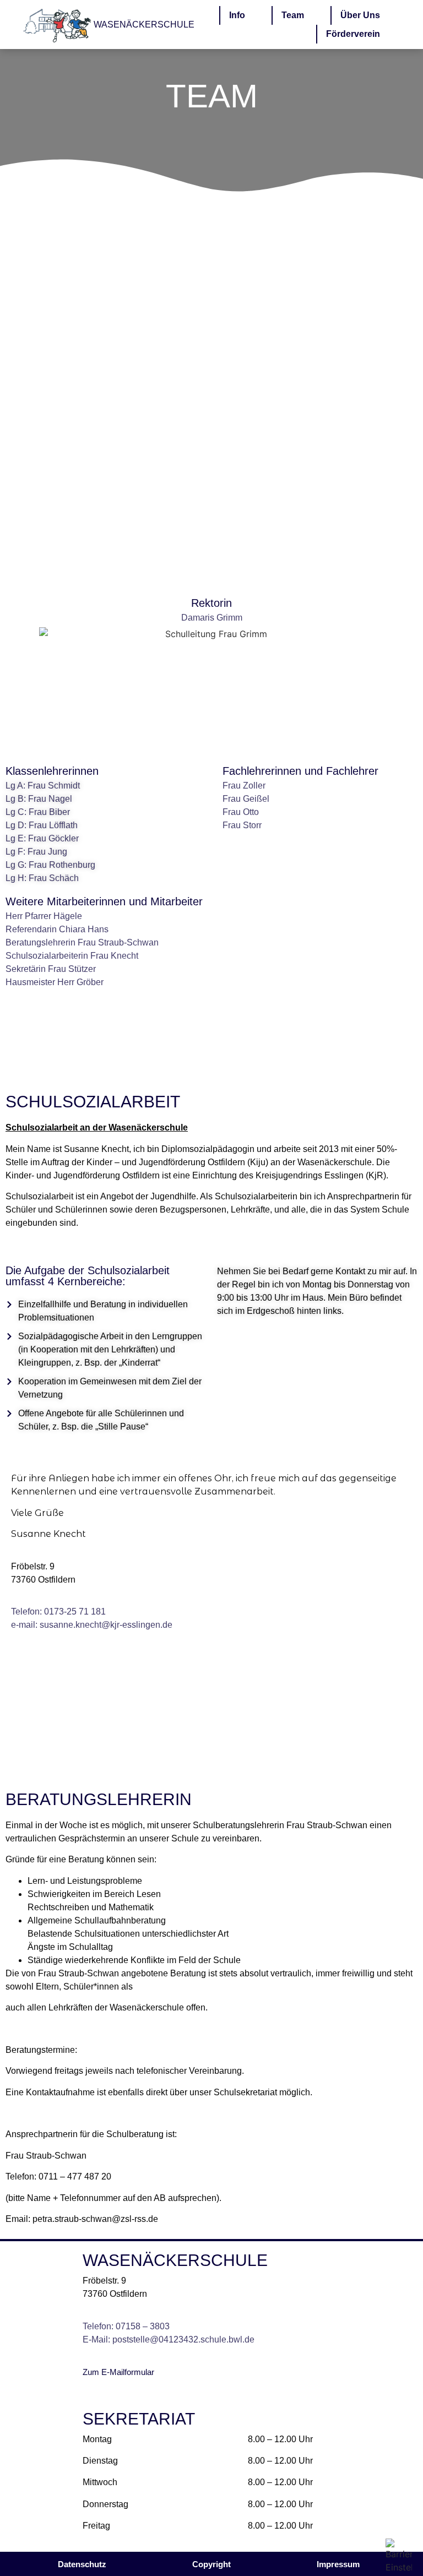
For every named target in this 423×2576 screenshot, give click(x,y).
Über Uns (360, 15)
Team (293, 15)
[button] (211, 2564)
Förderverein (353, 34)
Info (237, 15)
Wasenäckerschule (144, 25)
